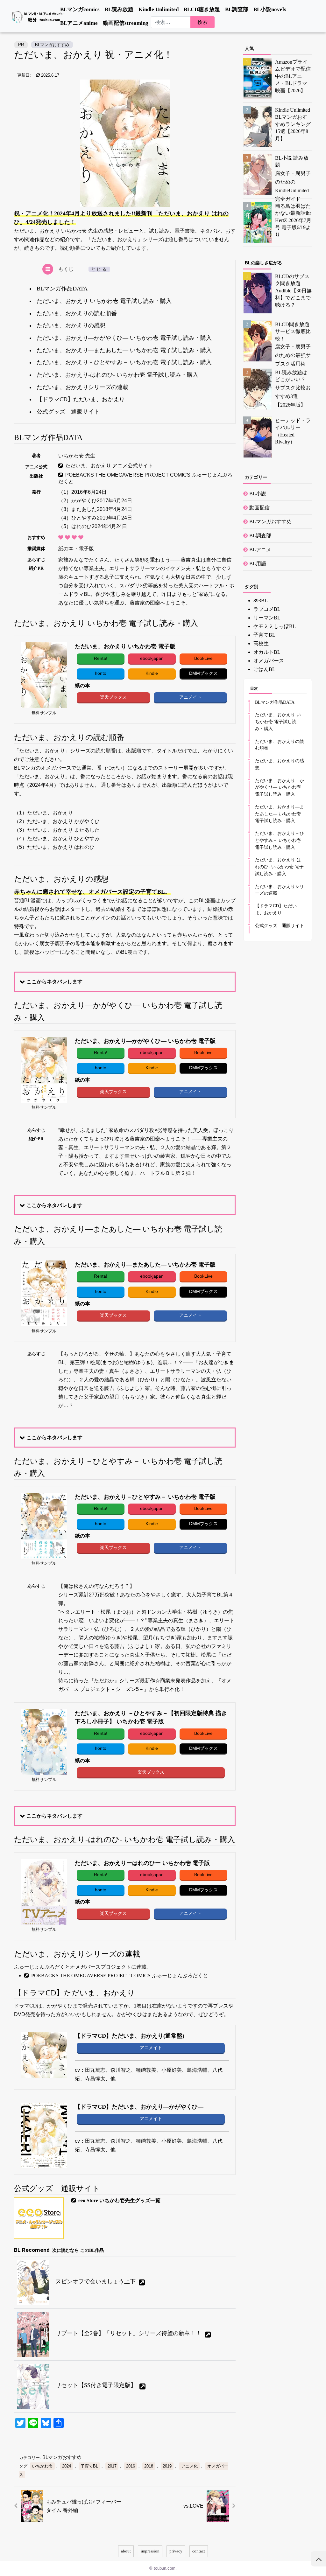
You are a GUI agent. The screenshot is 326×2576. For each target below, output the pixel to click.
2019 (167, 2466)
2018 (149, 2466)
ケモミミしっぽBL (275, 626)
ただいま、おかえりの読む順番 (77, 313)
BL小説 (258, 494)
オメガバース (269, 661)
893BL (261, 600)
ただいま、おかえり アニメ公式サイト (109, 466)
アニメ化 (189, 2466)
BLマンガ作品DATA (62, 289)
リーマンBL (267, 618)
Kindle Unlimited (159, 9)
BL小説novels (270, 9)
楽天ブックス (113, 697)
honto (100, 673)
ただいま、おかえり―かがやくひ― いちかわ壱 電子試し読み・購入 (124, 338)
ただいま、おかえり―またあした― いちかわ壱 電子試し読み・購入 (124, 350)
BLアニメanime (79, 23)
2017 (112, 2466)
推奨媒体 (36, 548)
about (126, 2551)
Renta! (100, 658)
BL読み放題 (119, 9)
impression (150, 2551)
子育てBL (89, 2466)
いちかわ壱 (42, 2466)
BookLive (203, 658)
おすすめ (36, 537)
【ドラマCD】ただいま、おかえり (81, 399)
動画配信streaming (126, 23)
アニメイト (190, 697)
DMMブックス (203, 673)
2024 (67, 2466)
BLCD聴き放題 (202, 9)
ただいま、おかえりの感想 (71, 325)
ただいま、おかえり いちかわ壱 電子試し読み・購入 (104, 301)
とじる (99, 269)
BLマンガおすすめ (52, 45)
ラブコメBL (267, 609)
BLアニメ (260, 550)
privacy (176, 2551)
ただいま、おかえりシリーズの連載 (82, 387)
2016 (131, 2466)
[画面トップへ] (318, 2559)
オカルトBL (267, 652)
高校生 (261, 643)
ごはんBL (264, 669)
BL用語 (258, 564)
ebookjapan (152, 658)
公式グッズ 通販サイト (68, 412)
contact (199, 2551)
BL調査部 (237, 9)
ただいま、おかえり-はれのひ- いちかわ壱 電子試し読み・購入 (117, 375)
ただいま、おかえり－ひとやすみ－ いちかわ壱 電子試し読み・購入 (124, 362)
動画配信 (259, 508)
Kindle (152, 673)
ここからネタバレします (54, 982)
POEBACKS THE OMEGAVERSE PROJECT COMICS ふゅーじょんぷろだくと (145, 478)
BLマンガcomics (80, 9)
